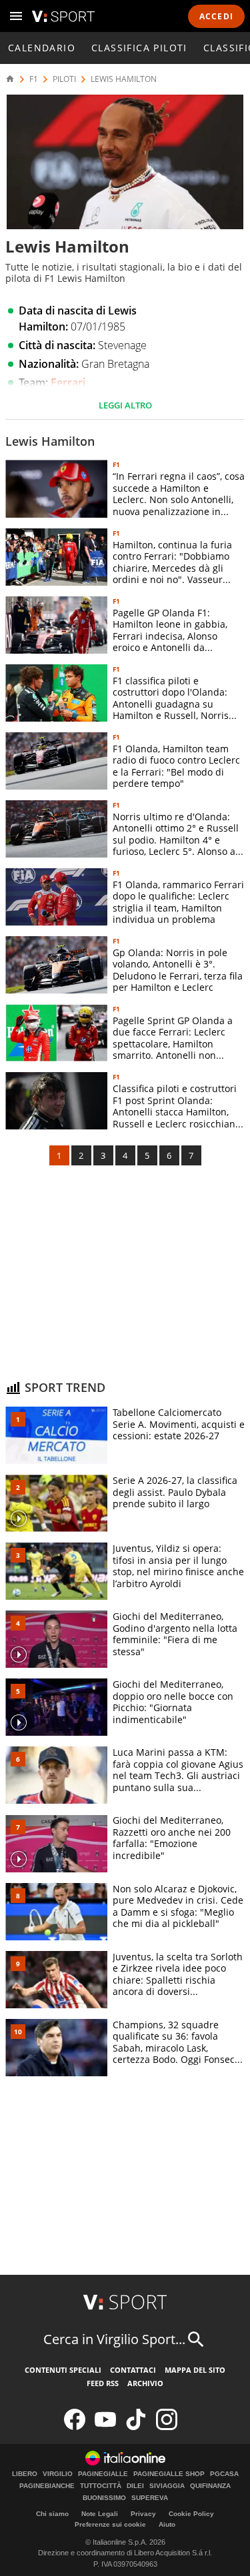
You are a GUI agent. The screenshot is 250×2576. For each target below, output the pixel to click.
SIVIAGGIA (167, 2486)
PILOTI (64, 79)
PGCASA (224, 2474)
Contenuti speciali (63, 2370)
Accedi (216, 16)
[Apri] (16, 16)
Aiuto (167, 2524)
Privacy (143, 2514)
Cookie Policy (191, 2514)
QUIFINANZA (210, 2486)
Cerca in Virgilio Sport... (114, 2339)
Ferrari (68, 382)
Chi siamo (52, 2514)
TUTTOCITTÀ (101, 2486)
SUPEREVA (150, 2498)
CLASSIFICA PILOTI (139, 48)
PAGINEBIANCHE (47, 2486)
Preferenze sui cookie (110, 2524)
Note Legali (100, 2514)
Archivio (145, 2383)
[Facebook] (75, 2427)
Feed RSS (103, 2383)
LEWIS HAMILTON (124, 79)
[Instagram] (167, 2427)
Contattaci (133, 2370)
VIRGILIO (58, 2474)
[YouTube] (105, 2427)
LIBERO (25, 2474)
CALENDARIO (42, 48)
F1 (34, 79)
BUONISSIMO (104, 2498)
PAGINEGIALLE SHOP (169, 2474)
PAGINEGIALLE (103, 2474)
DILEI (135, 2486)
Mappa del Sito (195, 2370)
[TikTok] (136, 2427)
